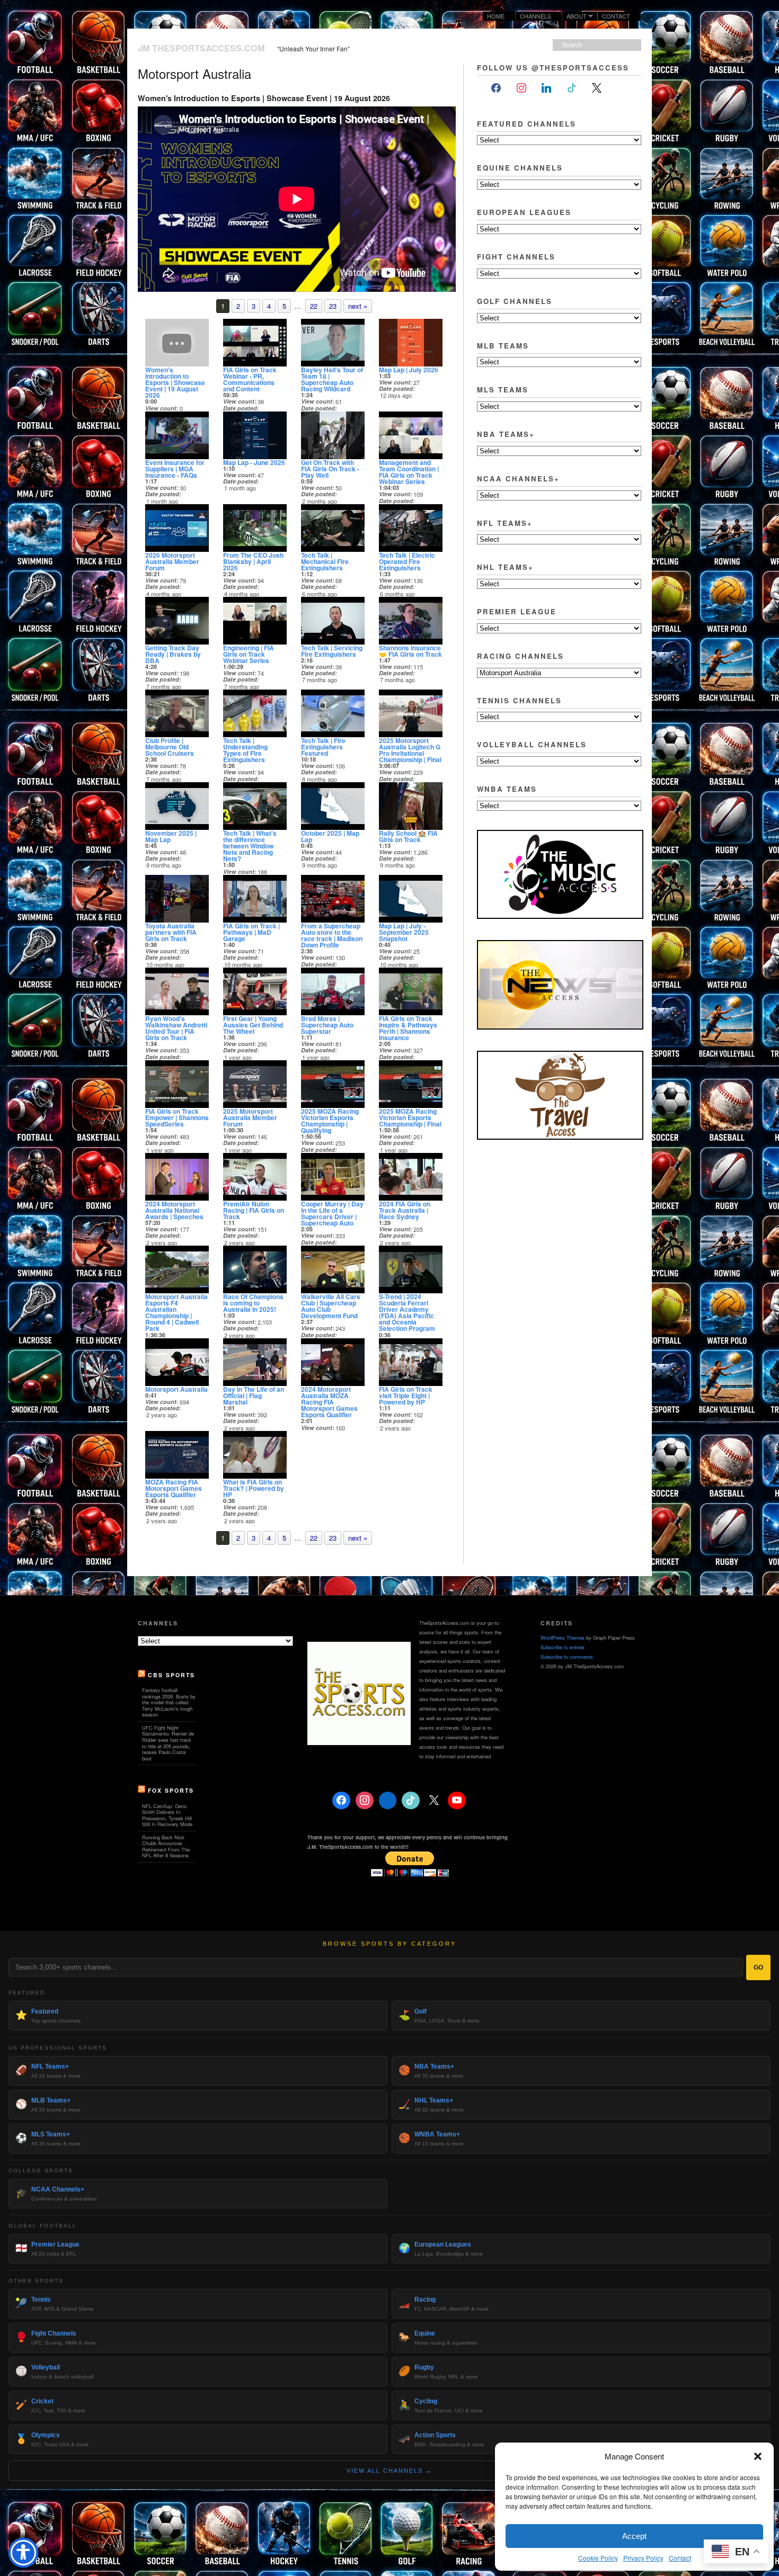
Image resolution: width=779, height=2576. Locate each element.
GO (758, 1967)
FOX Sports (171, 1790)
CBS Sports (171, 1675)
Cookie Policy (598, 2558)
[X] (597, 88)
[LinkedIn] (546, 88)
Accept (634, 2536)
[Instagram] (521, 88)
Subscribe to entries (563, 1647)
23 (333, 306)
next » (358, 306)
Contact (680, 2558)
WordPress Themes (563, 1638)
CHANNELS (535, 16)
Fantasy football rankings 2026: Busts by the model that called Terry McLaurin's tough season (169, 1702)
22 (314, 306)
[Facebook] (496, 88)
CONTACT (616, 16)
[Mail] (622, 88)
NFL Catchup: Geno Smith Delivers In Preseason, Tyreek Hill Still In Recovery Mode (167, 1815)
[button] (758, 2456)
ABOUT (574, 16)
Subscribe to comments (567, 1657)
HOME (496, 16)
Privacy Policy (643, 2558)
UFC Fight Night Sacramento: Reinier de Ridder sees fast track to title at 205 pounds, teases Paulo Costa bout (168, 1743)
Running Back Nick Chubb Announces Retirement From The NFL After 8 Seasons (166, 1846)
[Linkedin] (388, 1801)
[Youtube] (457, 1801)
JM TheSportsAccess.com (201, 48)
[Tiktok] (572, 88)
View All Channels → (389, 2471)
